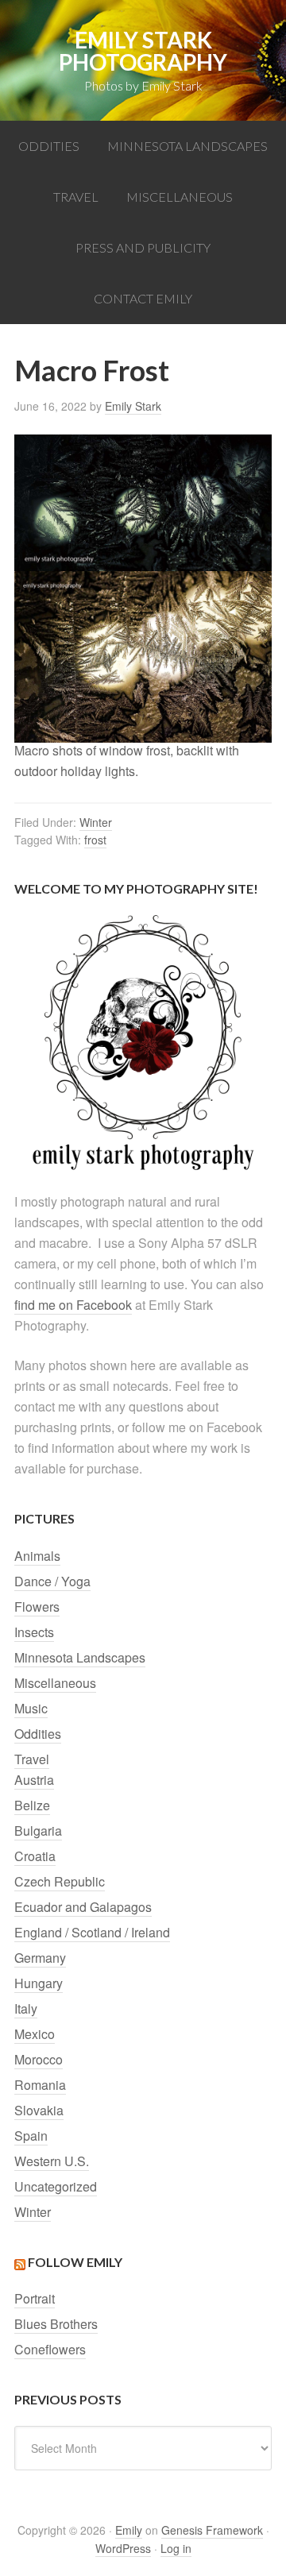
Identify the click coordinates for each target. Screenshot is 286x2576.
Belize (32, 1805)
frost (95, 840)
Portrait (35, 2298)
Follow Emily (75, 2262)
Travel (32, 1759)
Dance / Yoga (52, 1581)
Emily (129, 2530)
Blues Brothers (56, 2324)
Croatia (35, 1856)
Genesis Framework (212, 2530)
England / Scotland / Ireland (92, 1932)
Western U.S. (52, 2161)
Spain (31, 2136)
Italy (26, 2008)
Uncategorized (56, 2186)
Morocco (39, 2059)
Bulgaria (38, 1831)
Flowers (37, 1607)
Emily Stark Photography (143, 51)
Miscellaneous (55, 1683)
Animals (37, 1556)
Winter (96, 822)
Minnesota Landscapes (80, 1657)
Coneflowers (50, 2349)
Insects (34, 1632)
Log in (176, 2548)
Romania (40, 2085)
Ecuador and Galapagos (83, 1907)
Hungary (39, 1983)
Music (31, 1708)
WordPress (123, 2548)
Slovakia (39, 2110)
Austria (34, 1780)
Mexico (35, 2034)
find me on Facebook (73, 1305)
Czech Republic (60, 1881)
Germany (40, 1958)
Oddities (38, 1734)
